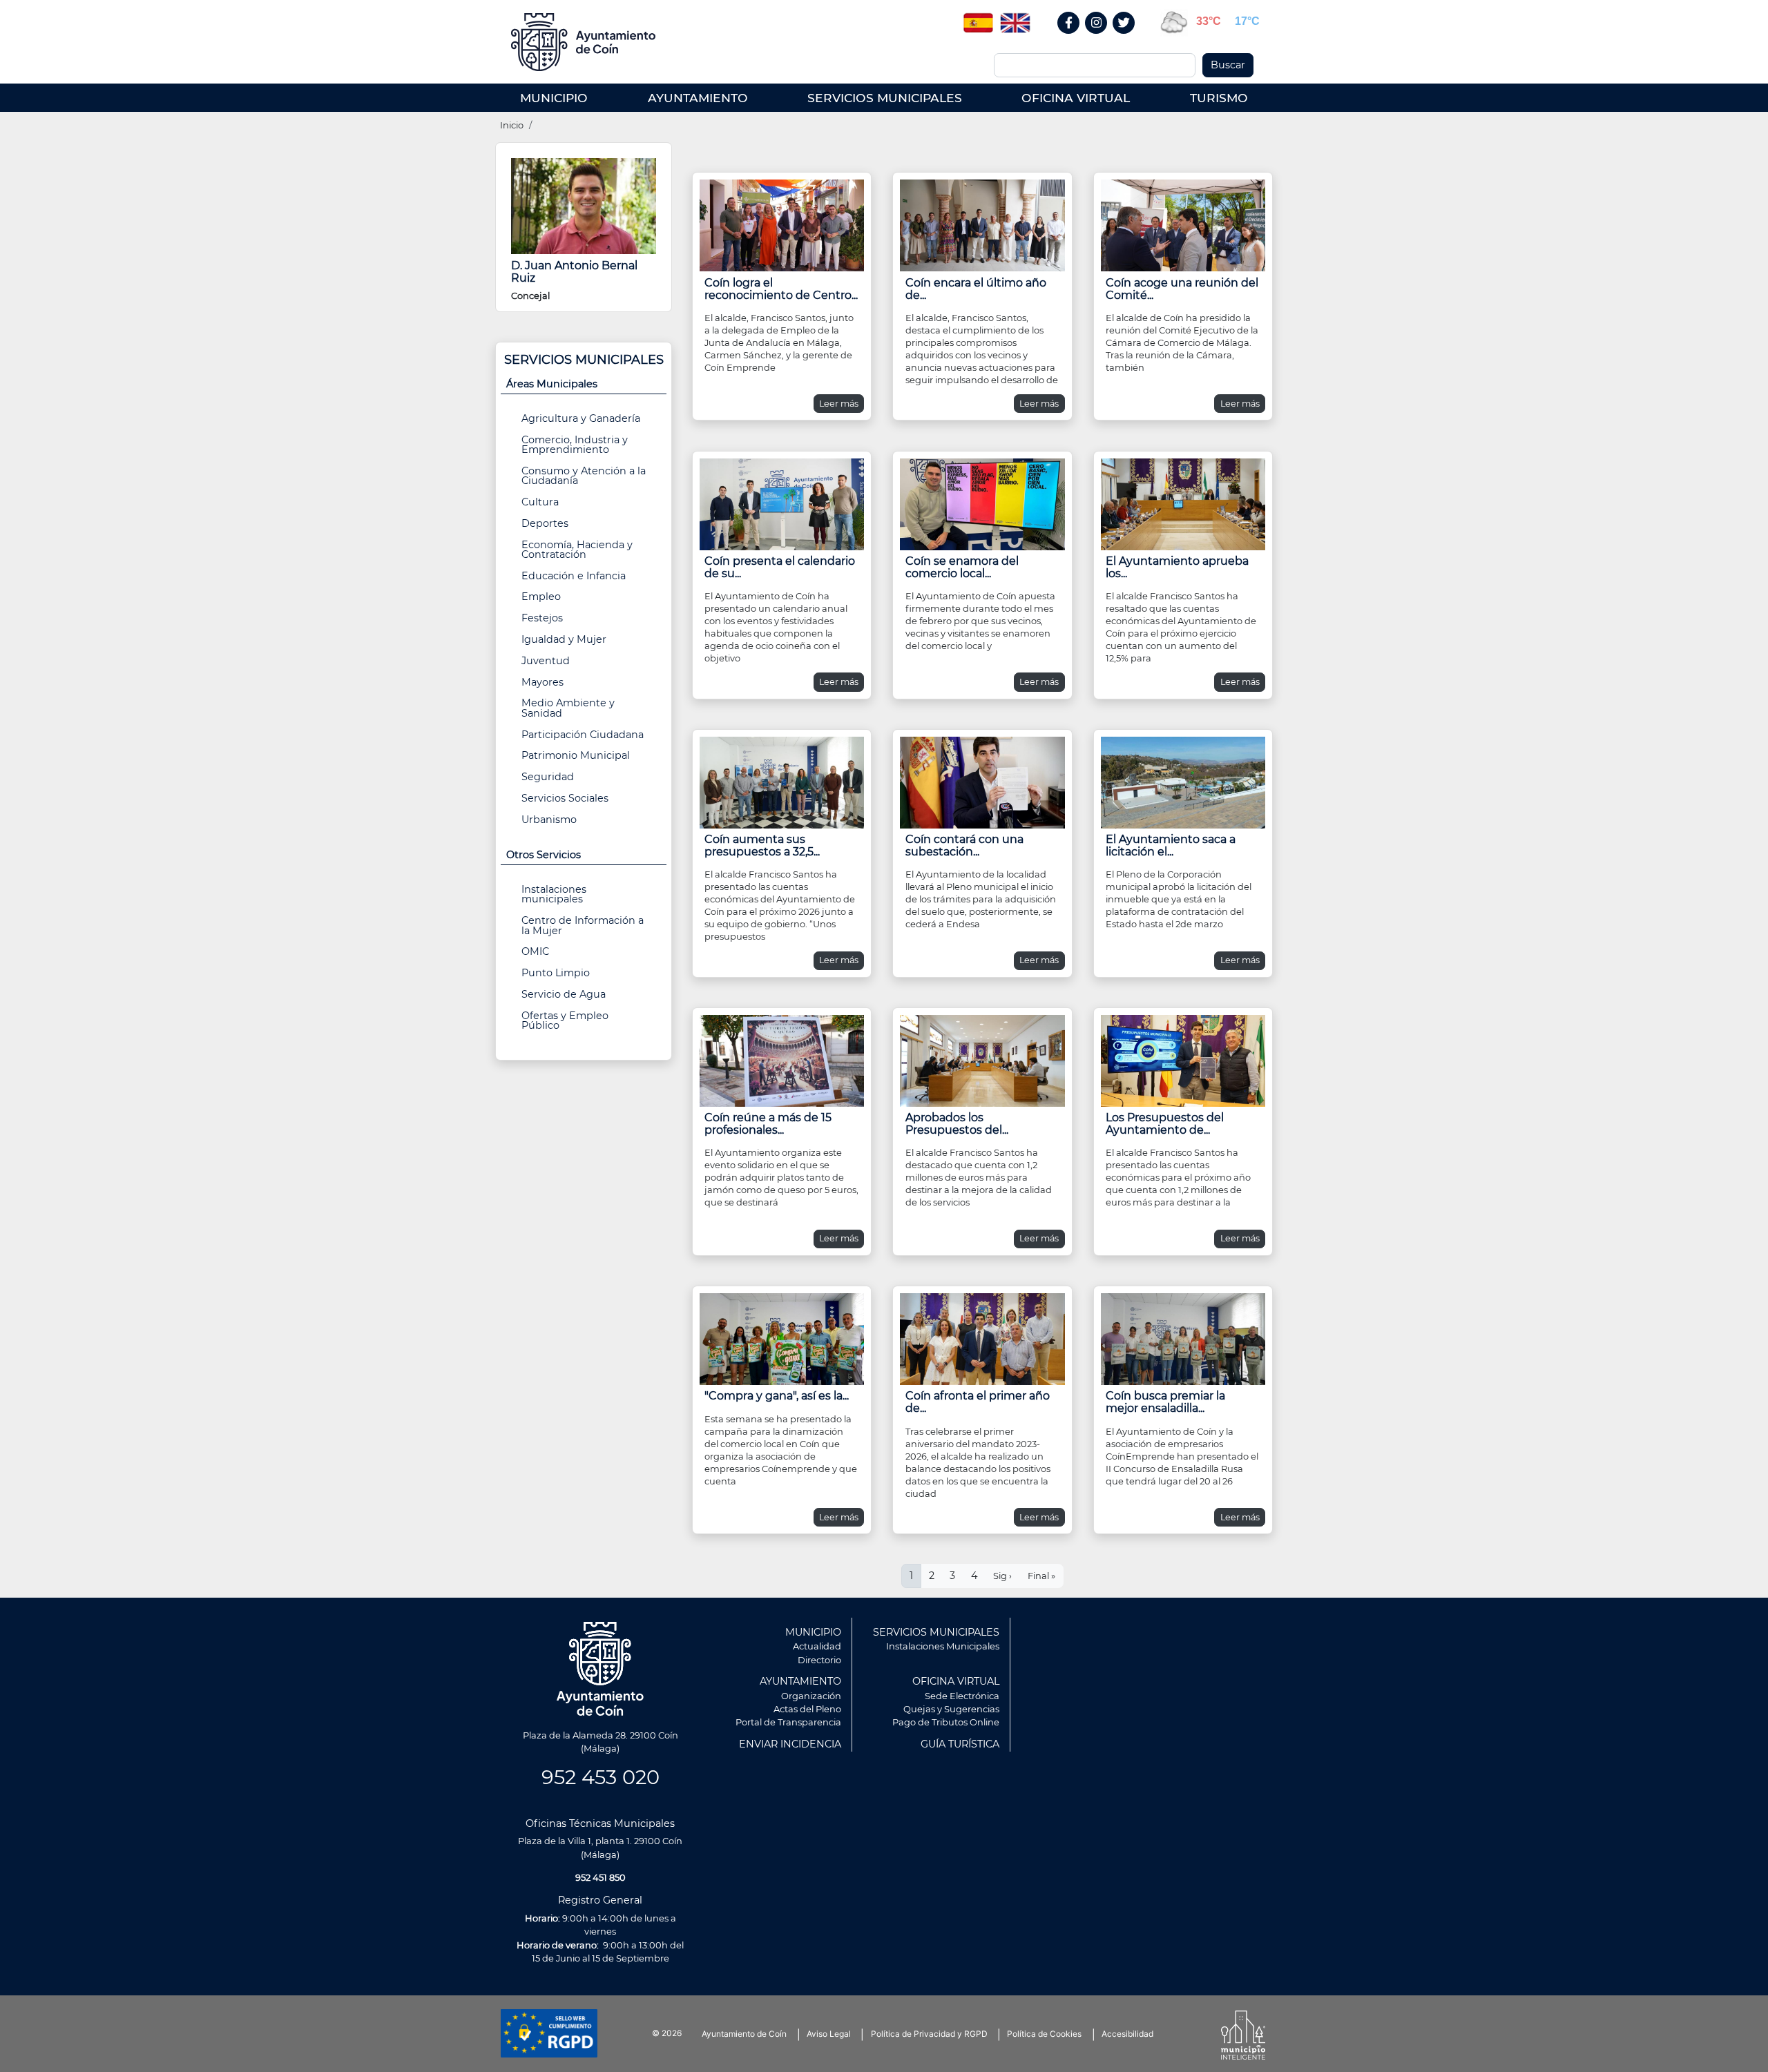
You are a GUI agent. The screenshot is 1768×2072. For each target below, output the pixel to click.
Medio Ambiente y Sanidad (568, 708)
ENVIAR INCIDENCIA (790, 1744)
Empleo (541, 597)
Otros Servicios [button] (544, 855)
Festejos (542, 618)
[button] (782, 224)
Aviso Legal (829, 2034)
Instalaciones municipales (554, 894)
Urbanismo (549, 820)
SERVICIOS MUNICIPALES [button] (885, 98)
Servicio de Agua (564, 994)
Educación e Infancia (574, 576)
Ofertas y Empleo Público (565, 1020)
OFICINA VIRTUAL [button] (1076, 98)
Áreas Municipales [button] (552, 384)
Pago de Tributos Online (946, 1722)
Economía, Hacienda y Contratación (577, 550)
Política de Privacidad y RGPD (929, 2034)
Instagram (1103, 38)
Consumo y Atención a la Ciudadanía (584, 476)
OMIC (535, 951)
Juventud (546, 661)
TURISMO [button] (1219, 98)
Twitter (1126, 38)
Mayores (542, 682)
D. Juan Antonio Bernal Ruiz (574, 272)
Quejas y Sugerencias (951, 1709)
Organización (811, 1696)
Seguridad (548, 777)
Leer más (839, 404)
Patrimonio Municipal (576, 755)
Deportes (545, 523)
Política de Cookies (1044, 2034)
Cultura (540, 502)
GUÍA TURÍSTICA (960, 1744)
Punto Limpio (556, 973)
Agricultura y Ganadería (581, 418)
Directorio (819, 1660)
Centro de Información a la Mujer (583, 925)
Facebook (1076, 38)
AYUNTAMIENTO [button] (698, 98)
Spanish (978, 18)
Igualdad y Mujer (564, 639)
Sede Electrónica (962, 1696)
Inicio (512, 125)
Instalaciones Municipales (943, 1646)
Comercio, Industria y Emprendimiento (575, 445)
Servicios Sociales (565, 798)
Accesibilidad (1127, 2034)
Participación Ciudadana (583, 735)
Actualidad (817, 1646)
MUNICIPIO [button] (554, 98)
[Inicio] (588, 42)
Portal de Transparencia (788, 1722)
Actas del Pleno (807, 1709)
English (1015, 18)
